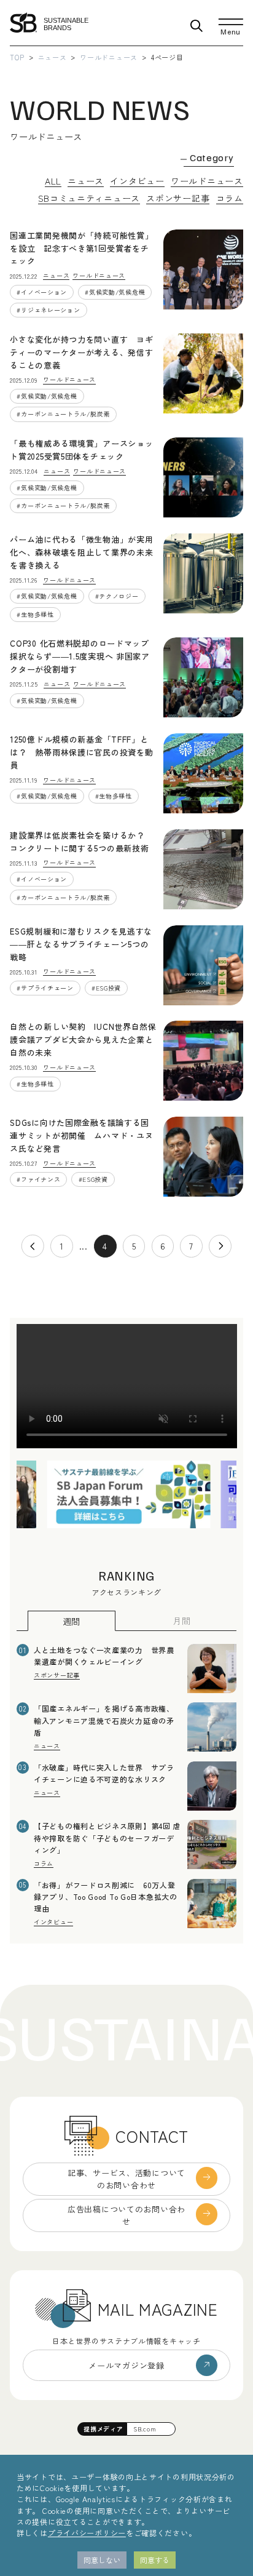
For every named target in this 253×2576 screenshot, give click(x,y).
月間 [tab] (181, 1621)
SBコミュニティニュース (89, 198)
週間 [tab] (72, 1621)
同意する (155, 2560)
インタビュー (137, 181)
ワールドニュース (109, 57)
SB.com (145, 2429)
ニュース (53, 57)
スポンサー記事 (178, 198)
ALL (53, 181)
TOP (17, 57)
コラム (230, 198)
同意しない (102, 2560)
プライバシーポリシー (87, 2533)
